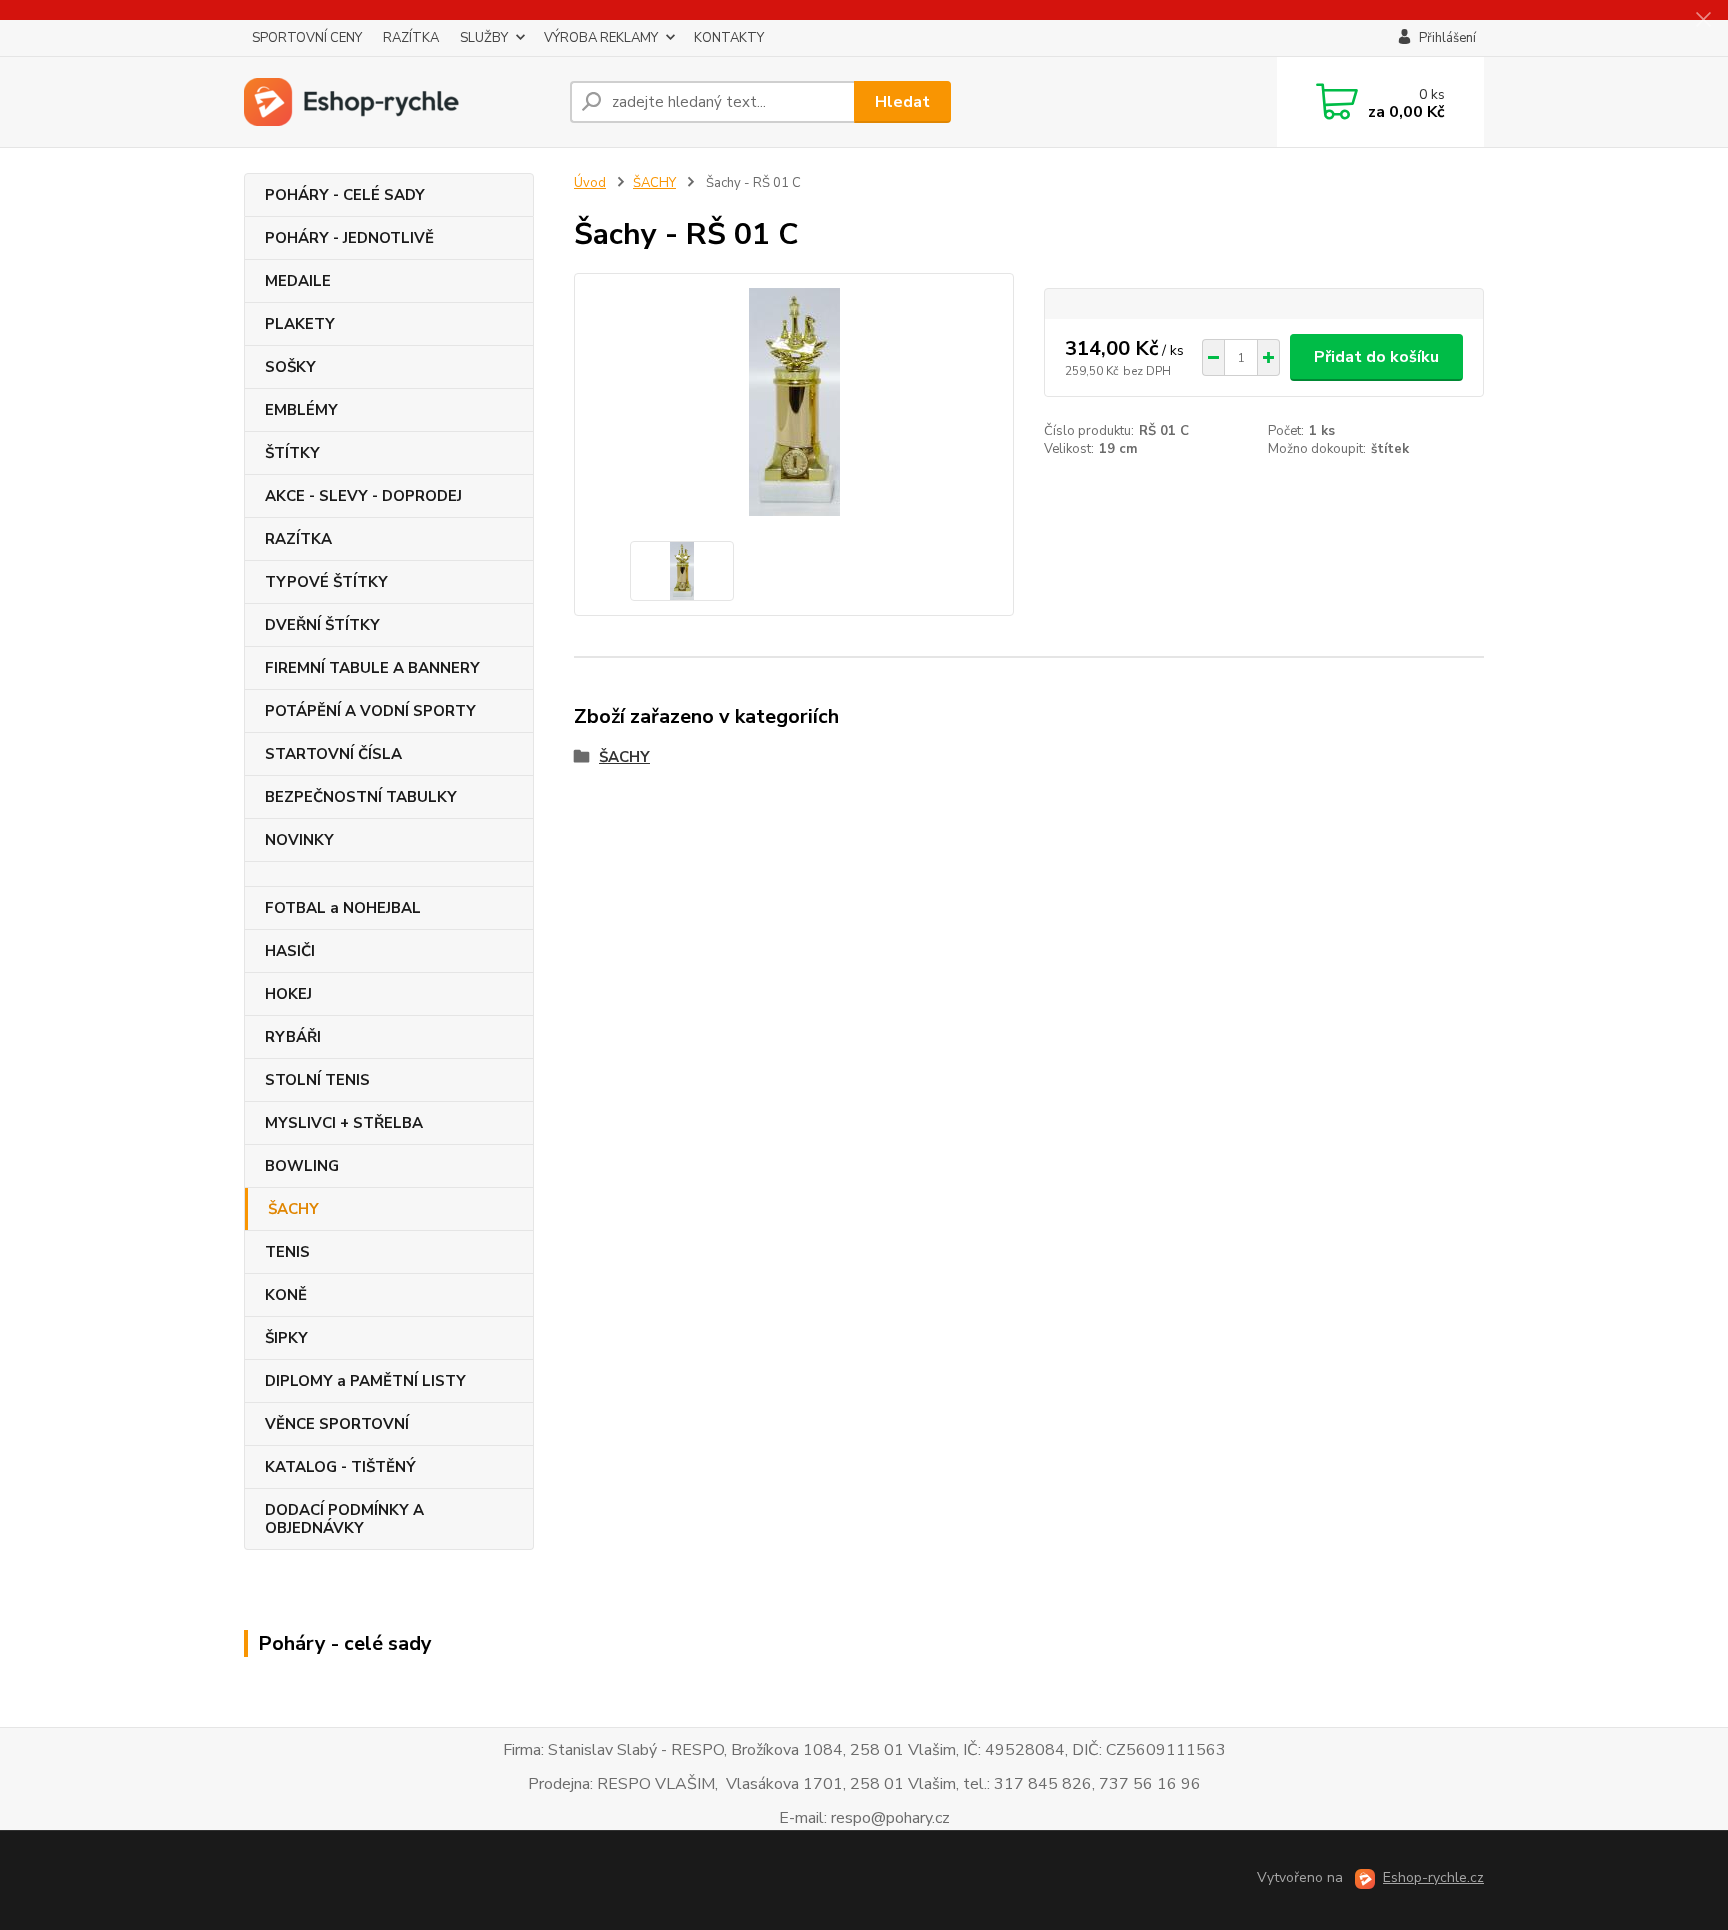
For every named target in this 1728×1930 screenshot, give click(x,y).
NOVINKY (299, 840)
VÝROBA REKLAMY (601, 38)
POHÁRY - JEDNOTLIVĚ (349, 238)
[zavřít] (1703, 20)
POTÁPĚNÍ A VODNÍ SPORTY (370, 711)
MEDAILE (298, 281)
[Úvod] (399, 102)
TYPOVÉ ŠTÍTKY (326, 582)
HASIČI (290, 951)
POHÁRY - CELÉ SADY (345, 195)
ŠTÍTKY (292, 453)
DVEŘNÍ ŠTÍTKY (322, 625)
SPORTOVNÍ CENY (307, 38)
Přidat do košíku (1376, 357)
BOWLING (302, 1166)
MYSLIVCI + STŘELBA (344, 1123)
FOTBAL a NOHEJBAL (343, 908)
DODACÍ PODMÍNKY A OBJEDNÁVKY (344, 1519)
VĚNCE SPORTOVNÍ (337, 1424)
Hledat (902, 102)
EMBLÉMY (301, 410)
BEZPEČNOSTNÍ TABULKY (361, 797)
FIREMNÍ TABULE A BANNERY (372, 668)
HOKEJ (288, 994)
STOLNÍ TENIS (317, 1080)
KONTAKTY (729, 38)
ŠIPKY (286, 1338)
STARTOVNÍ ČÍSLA (333, 754)
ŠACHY (293, 1209)
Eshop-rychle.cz (1433, 1877)
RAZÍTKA (411, 38)
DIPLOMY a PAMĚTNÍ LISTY (365, 1381)
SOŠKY (290, 367)
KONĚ (286, 1295)
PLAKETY (300, 324)
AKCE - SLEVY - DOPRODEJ (363, 496)
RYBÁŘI (293, 1037)
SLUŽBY (484, 38)
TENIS (287, 1252)
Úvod (590, 183)
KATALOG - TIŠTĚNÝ (340, 1467)
